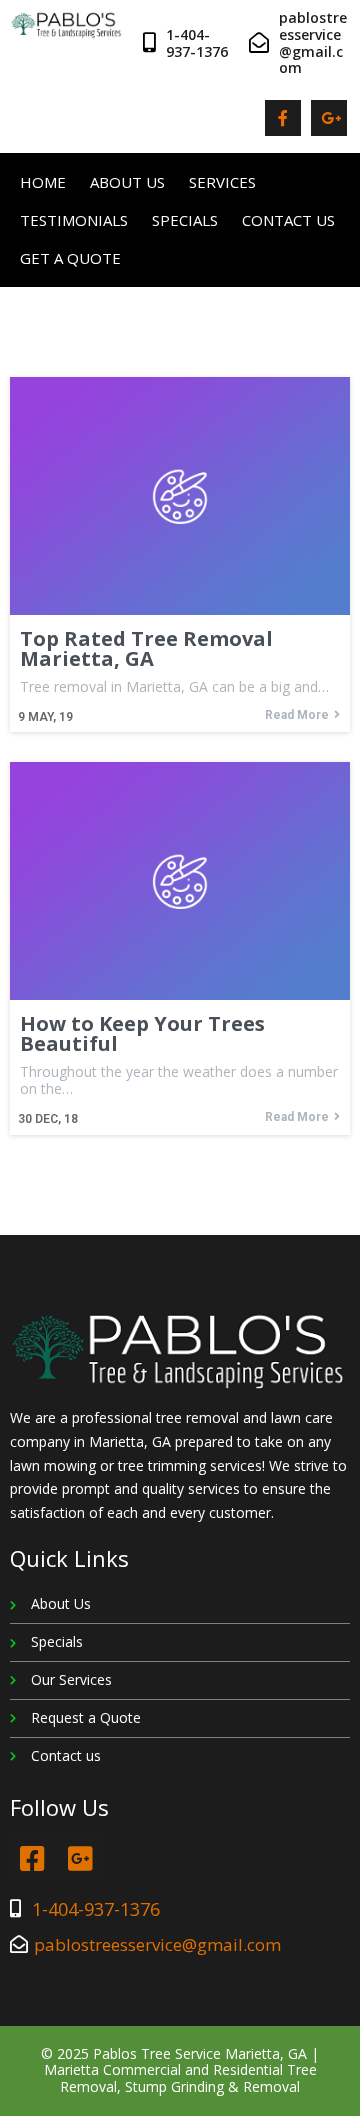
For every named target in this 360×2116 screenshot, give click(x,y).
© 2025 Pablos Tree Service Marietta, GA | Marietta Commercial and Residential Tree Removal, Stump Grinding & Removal (180, 2070)
